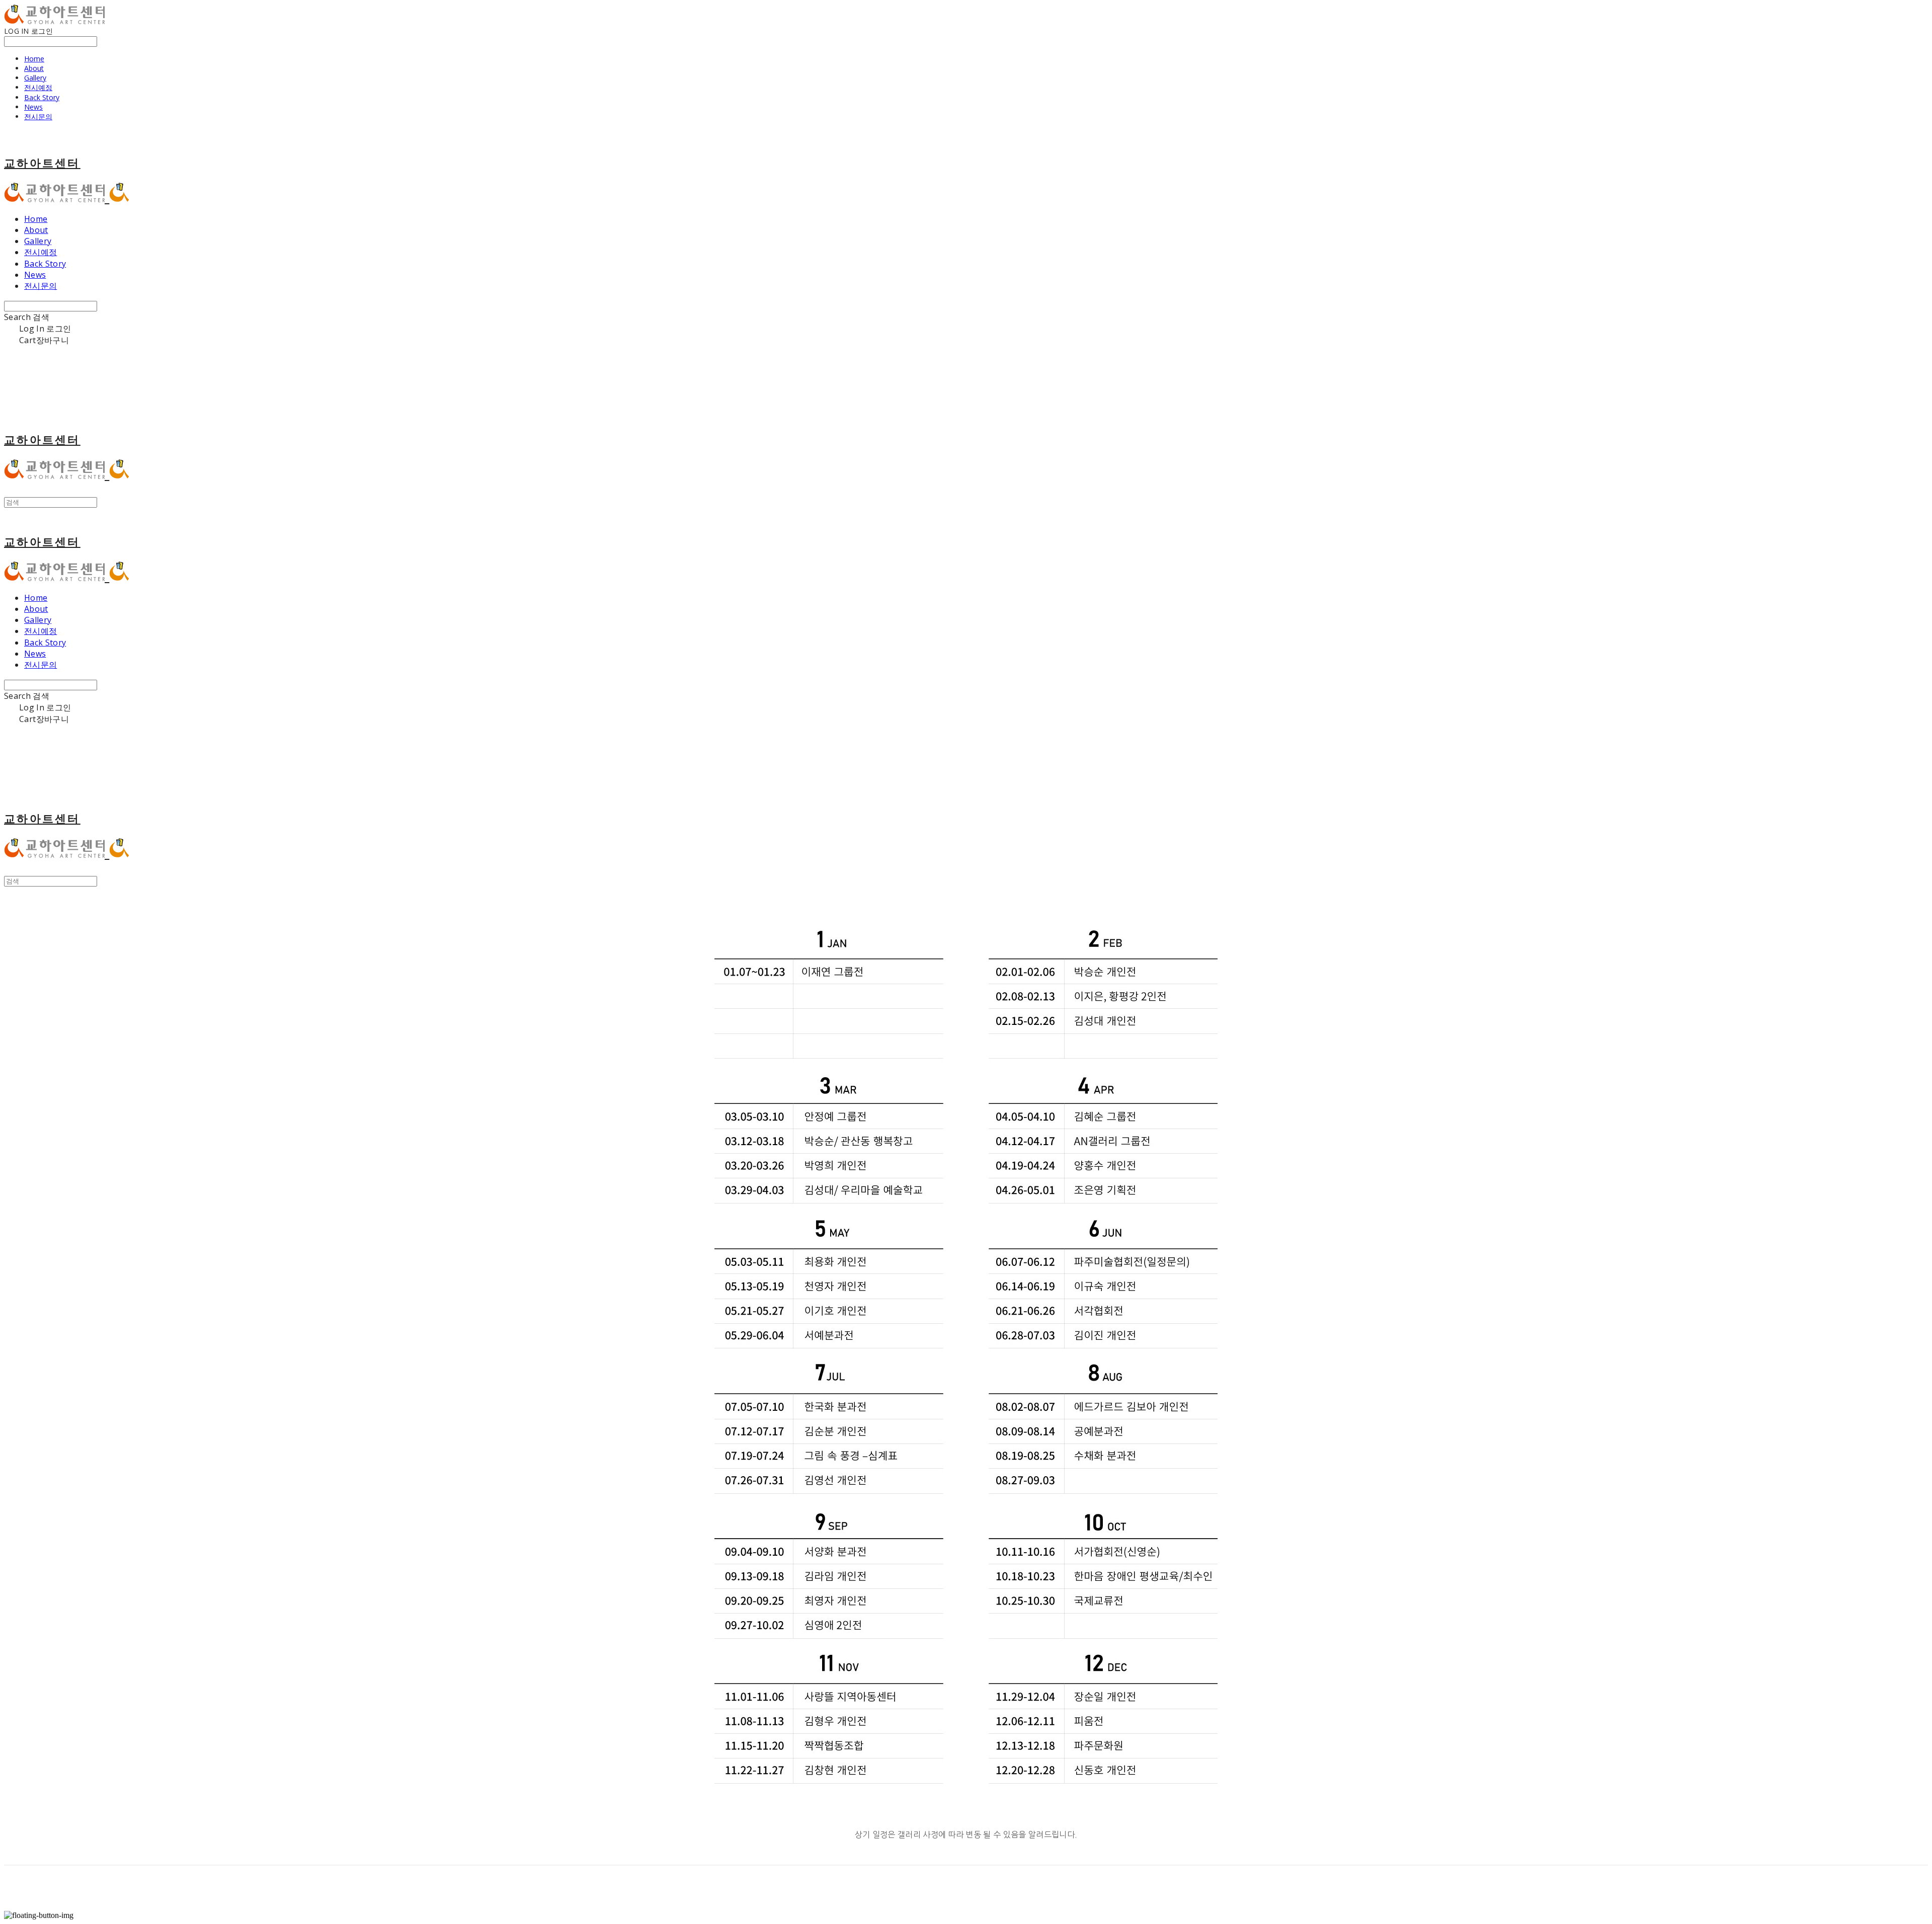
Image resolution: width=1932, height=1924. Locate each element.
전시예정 (38, 87)
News (33, 107)
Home (34, 59)
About (34, 68)
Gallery (35, 78)
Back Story (42, 97)
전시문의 (38, 116)
